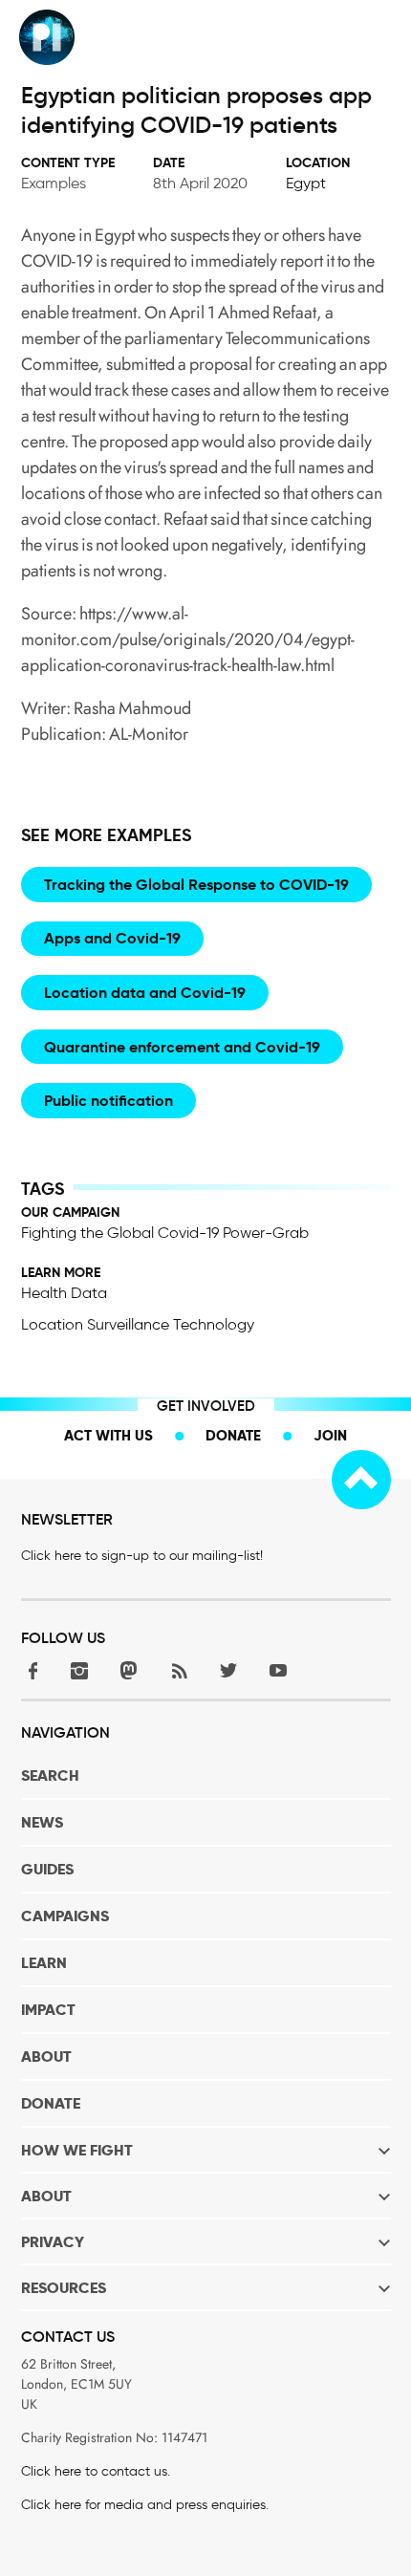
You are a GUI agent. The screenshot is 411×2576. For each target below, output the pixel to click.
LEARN (44, 1963)
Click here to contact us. (96, 2471)
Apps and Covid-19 (112, 938)
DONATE (51, 2103)
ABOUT (46, 2056)
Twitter (228, 1670)
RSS (179, 1670)
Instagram (79, 1670)
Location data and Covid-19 (145, 993)
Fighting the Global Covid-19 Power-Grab (165, 1233)
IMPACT (48, 2010)
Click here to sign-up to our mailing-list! (142, 1556)
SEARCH (50, 1775)
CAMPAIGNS (65, 1916)
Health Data (64, 1293)
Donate (233, 1435)
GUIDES (47, 1869)
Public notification (108, 1101)
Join (330, 1435)
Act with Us (108, 1435)
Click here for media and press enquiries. (145, 2505)
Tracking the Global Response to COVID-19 (196, 885)
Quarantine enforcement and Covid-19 (182, 1047)
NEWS (42, 1822)
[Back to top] (361, 1480)
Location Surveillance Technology (138, 1324)
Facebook (30, 1670)
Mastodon (129, 1670)
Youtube (278, 1670)
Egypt (306, 183)
